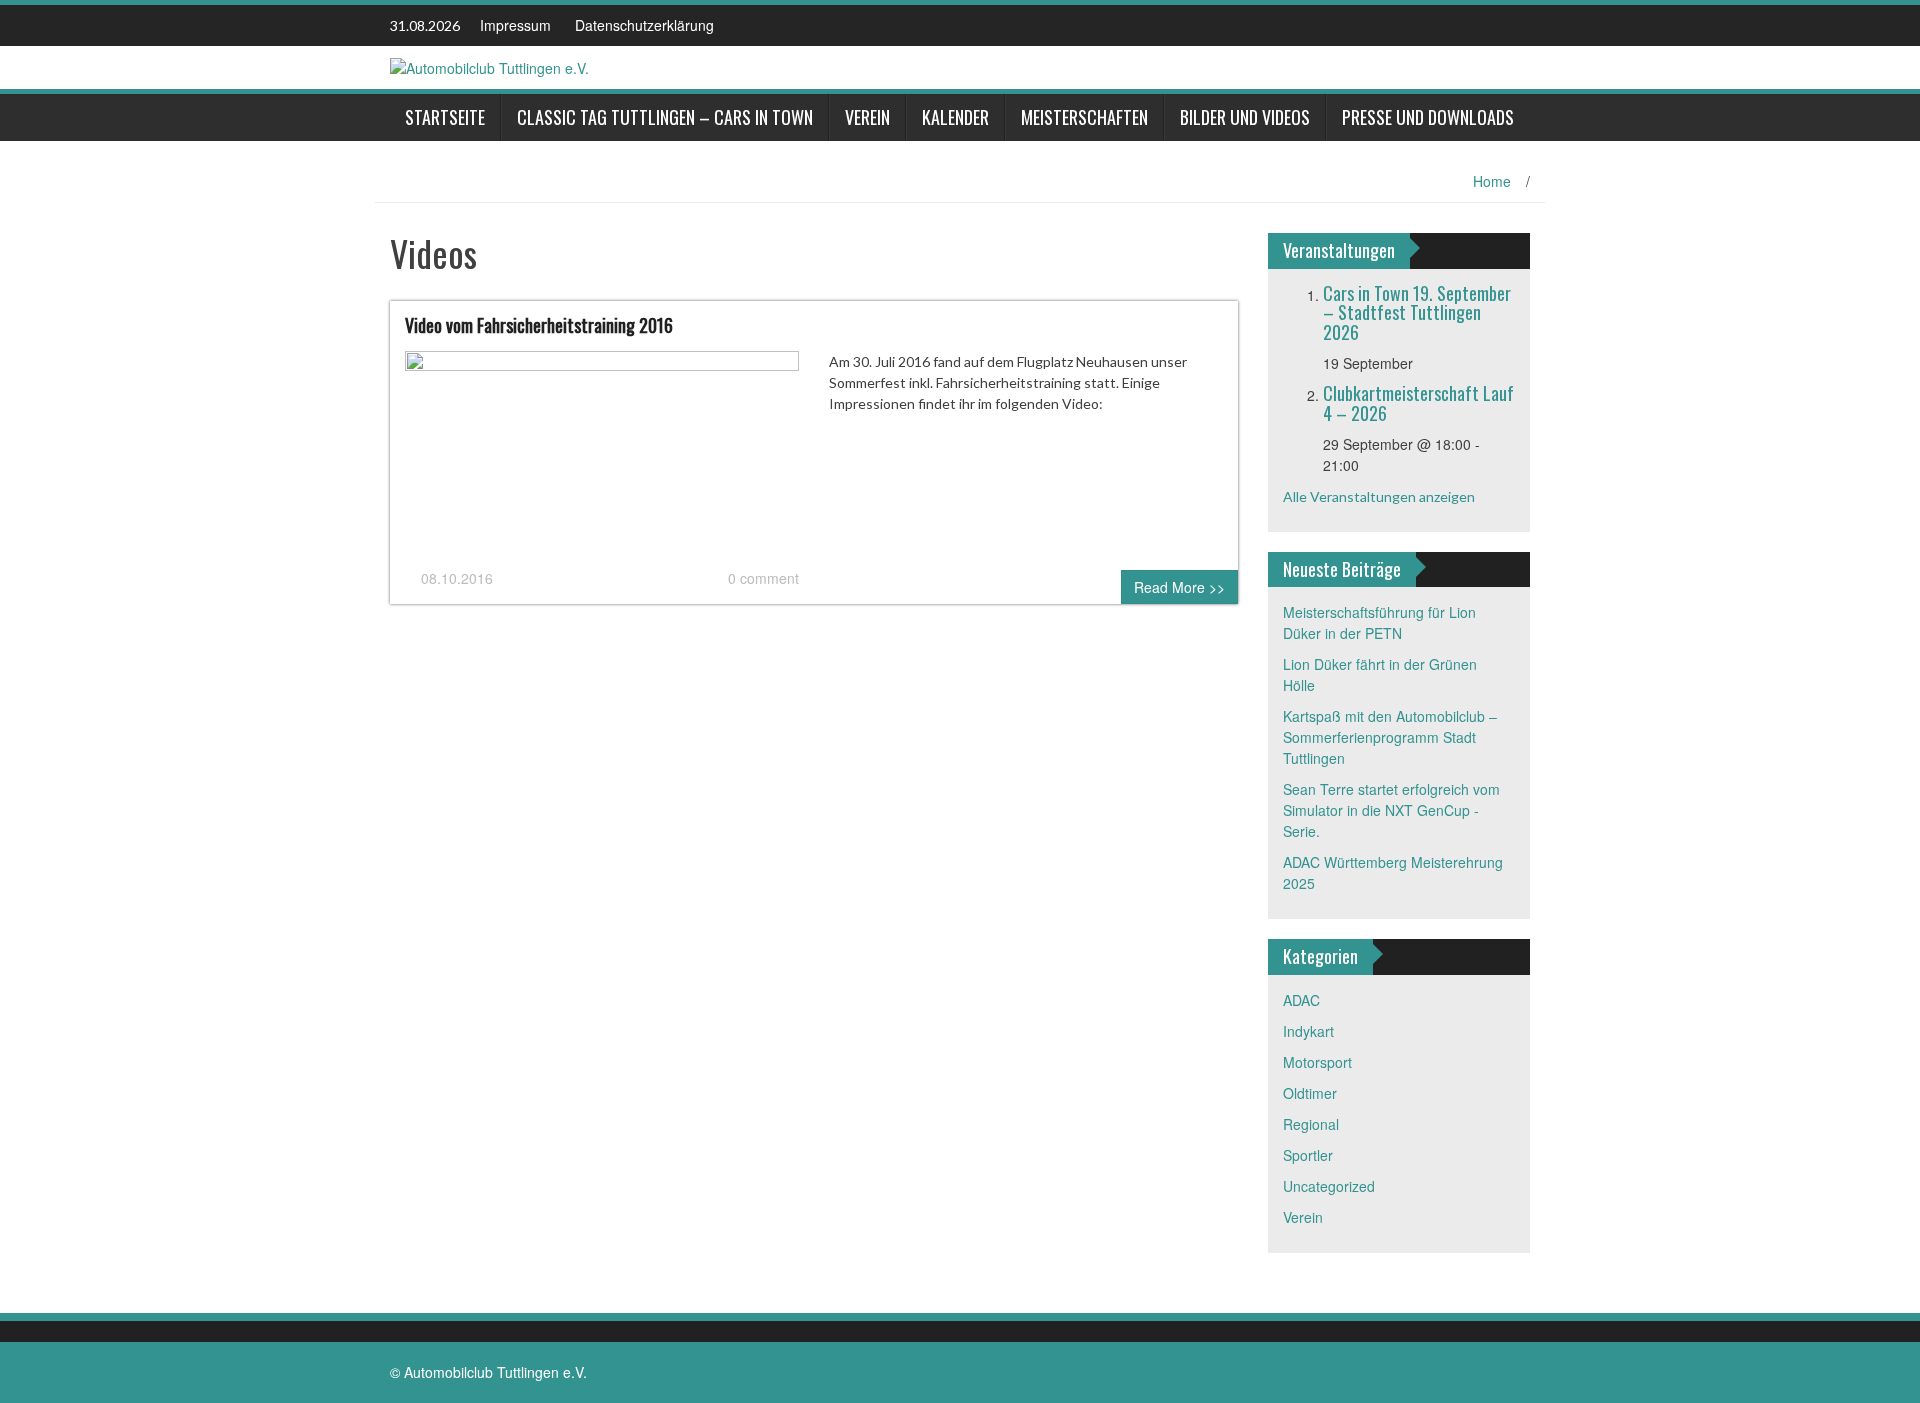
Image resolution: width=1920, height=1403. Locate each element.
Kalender (955, 117)
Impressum (515, 25)
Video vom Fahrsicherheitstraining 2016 (539, 325)
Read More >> (1179, 587)
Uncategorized (1329, 1186)
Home (1492, 181)
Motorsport (1317, 1062)
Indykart (1308, 1031)
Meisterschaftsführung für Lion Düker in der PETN (1379, 622)
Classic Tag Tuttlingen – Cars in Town (665, 117)
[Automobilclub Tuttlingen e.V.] (489, 66)
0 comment (763, 578)
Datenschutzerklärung (644, 25)
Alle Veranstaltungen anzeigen (1379, 496)
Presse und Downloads (1428, 117)
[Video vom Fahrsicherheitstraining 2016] (602, 457)
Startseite (445, 117)
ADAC (1301, 1000)
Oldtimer (1310, 1093)
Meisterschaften (1084, 117)
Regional (1311, 1124)
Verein (867, 117)
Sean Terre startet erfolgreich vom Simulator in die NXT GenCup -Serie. (1391, 810)
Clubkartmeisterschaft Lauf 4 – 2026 (1418, 403)
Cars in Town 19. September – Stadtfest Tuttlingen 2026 (1417, 313)
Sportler (1308, 1155)
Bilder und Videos (1245, 117)
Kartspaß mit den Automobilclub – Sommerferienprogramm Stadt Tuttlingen (1390, 737)
